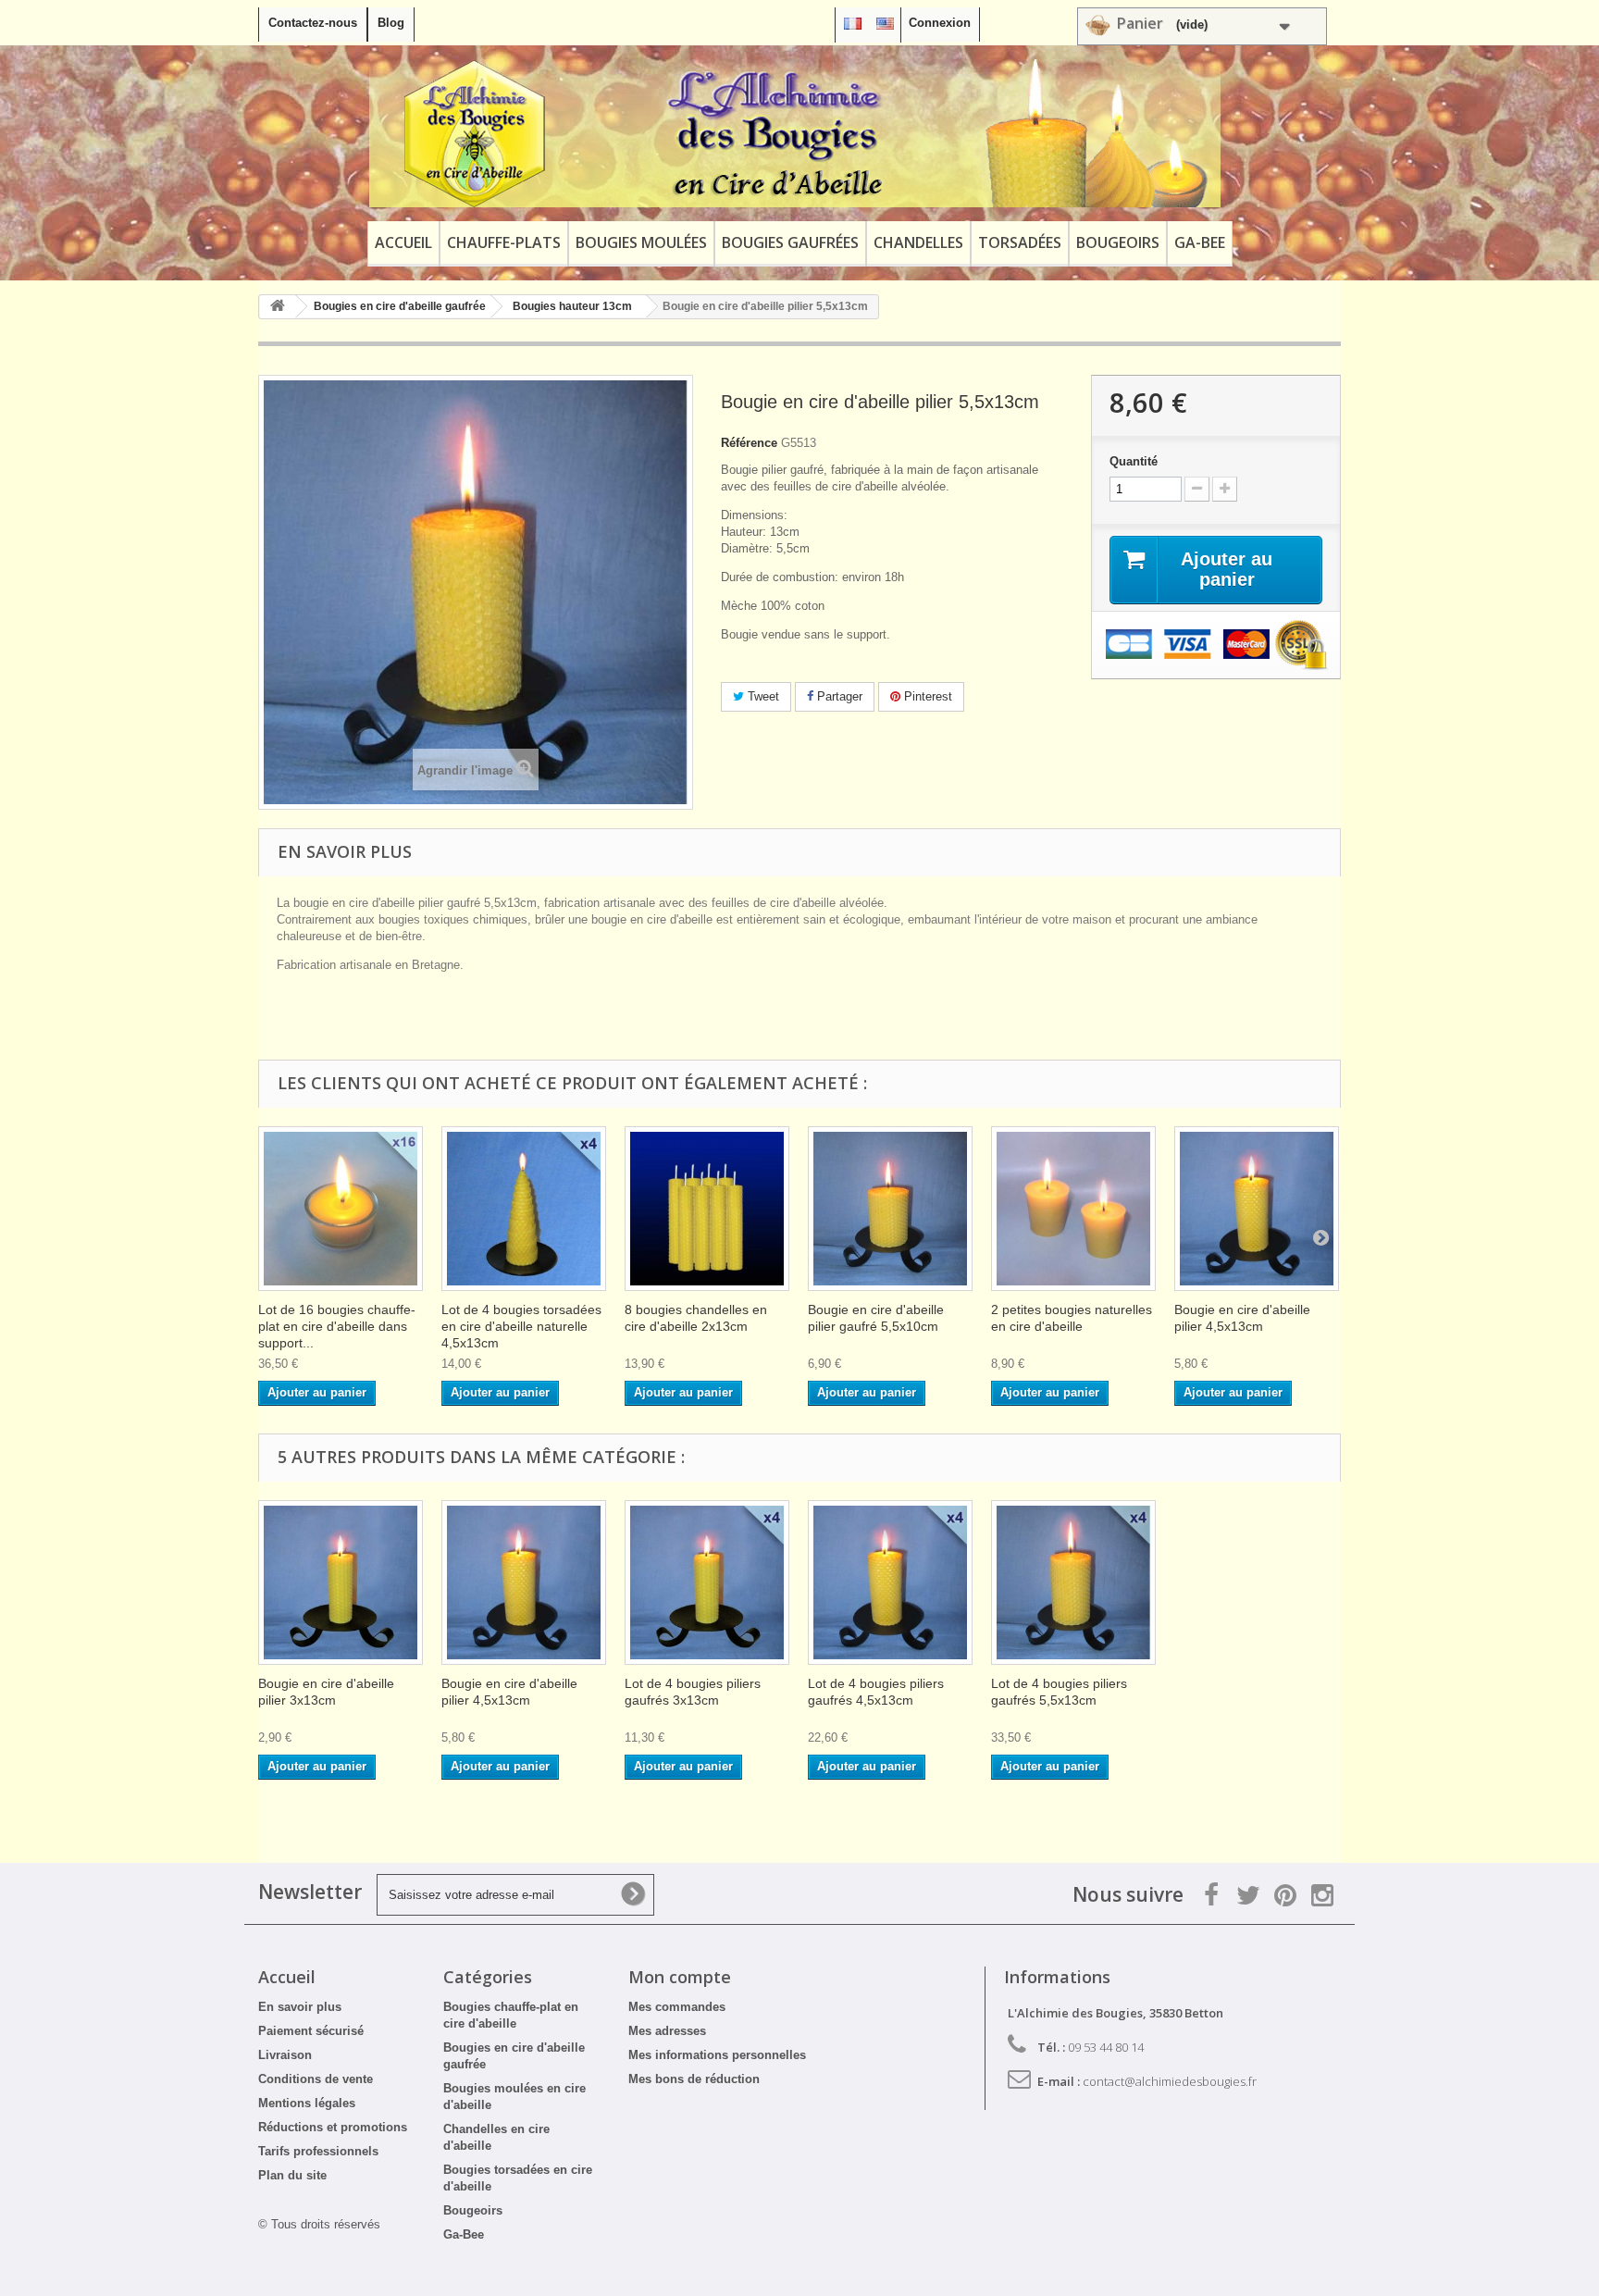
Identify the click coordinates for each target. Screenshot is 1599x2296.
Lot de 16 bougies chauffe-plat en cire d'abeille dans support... (337, 1326)
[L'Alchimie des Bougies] (795, 133)
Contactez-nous (313, 23)
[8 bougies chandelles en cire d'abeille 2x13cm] (707, 1209)
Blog (391, 23)
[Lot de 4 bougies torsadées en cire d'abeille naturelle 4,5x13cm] (524, 1209)
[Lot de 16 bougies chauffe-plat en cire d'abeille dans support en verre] (341, 1209)
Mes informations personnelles (717, 2055)
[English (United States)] (885, 23)
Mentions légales (307, 2103)
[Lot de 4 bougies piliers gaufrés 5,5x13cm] (1073, 1582)
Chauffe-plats (504, 242)
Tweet (762, 696)
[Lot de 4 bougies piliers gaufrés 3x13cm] (707, 1582)
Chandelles (918, 242)
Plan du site (292, 2175)
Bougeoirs (1118, 242)
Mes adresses (667, 2031)
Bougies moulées (641, 242)
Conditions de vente (316, 2079)
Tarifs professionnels (318, 2151)
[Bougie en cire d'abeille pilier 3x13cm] (341, 1582)
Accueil (403, 242)
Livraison (285, 2055)
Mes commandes (677, 2007)
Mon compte (680, 1977)
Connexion (940, 23)
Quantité (1134, 461)
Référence (749, 443)
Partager (838, 696)
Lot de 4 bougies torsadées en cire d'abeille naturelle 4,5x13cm (521, 1326)
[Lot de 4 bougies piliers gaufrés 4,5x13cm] (890, 1582)
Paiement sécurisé (311, 2031)
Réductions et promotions (333, 2127)
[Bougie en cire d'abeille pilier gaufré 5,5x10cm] (890, 1209)
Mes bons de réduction (694, 2079)
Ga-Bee (1200, 242)
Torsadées (1020, 242)
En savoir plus (300, 2007)
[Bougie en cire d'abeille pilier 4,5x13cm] (1257, 1209)
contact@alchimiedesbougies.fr (1170, 2081)
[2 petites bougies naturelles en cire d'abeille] (1073, 1209)
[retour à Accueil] (278, 307)
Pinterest (926, 696)
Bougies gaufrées (790, 242)
